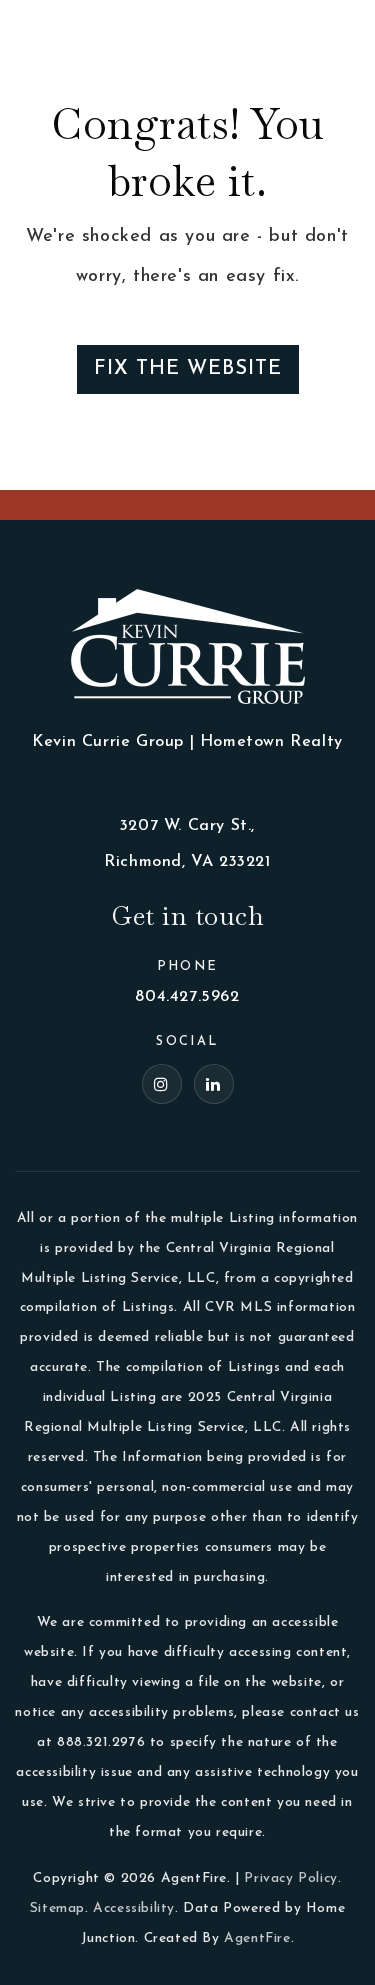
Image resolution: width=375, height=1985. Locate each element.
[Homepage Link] (70, 29)
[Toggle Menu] (340, 30)
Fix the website (188, 369)
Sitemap (57, 1908)
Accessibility (134, 1908)
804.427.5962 (187, 997)
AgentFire (257, 1938)
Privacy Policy (290, 1878)
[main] (187, 245)
